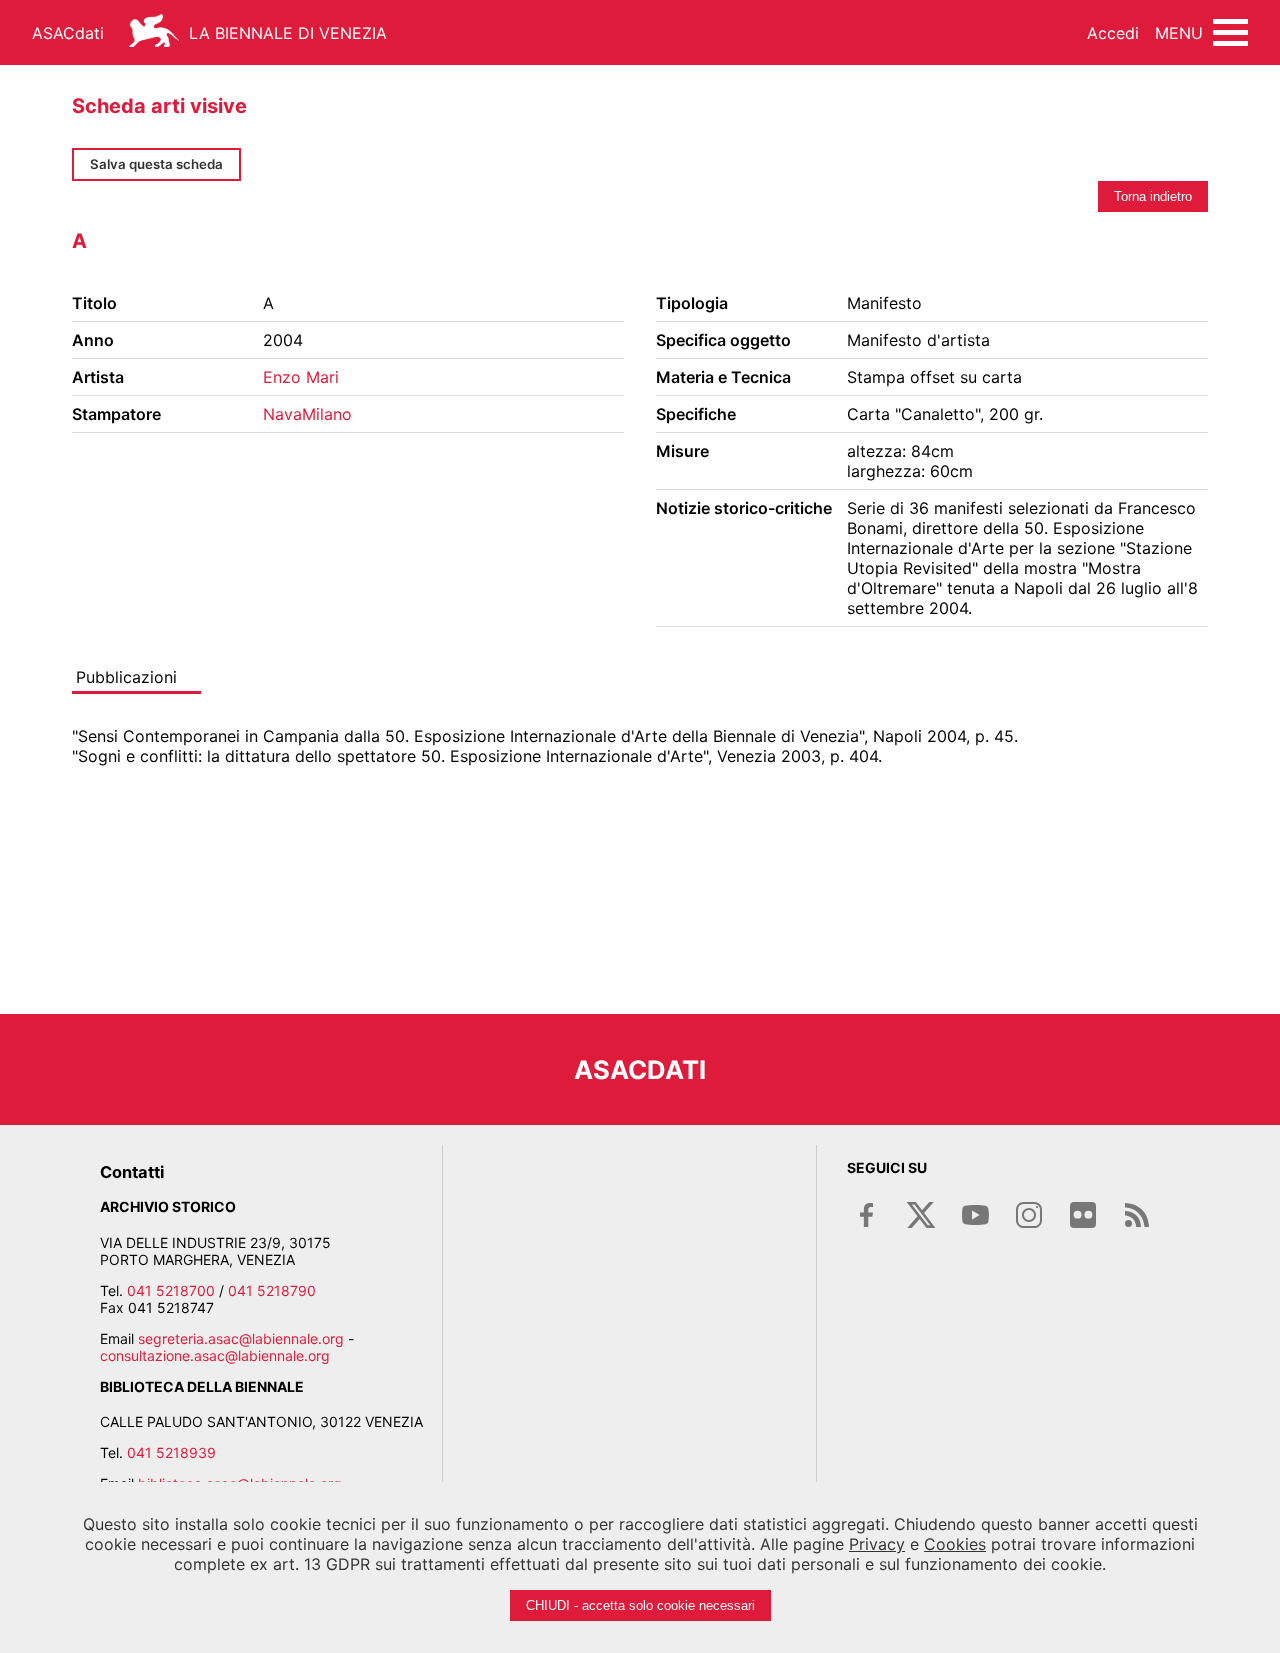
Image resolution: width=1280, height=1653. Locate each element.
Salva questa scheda (156, 164)
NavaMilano (307, 414)
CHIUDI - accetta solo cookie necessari (640, 1605)
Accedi (1113, 33)
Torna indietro (1153, 196)
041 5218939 (171, 1452)
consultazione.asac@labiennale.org (215, 1355)
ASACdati (68, 33)
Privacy (877, 1544)
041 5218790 (272, 1290)
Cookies (955, 1544)
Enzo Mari (301, 377)
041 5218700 (171, 1290)
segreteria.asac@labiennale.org (241, 1338)
